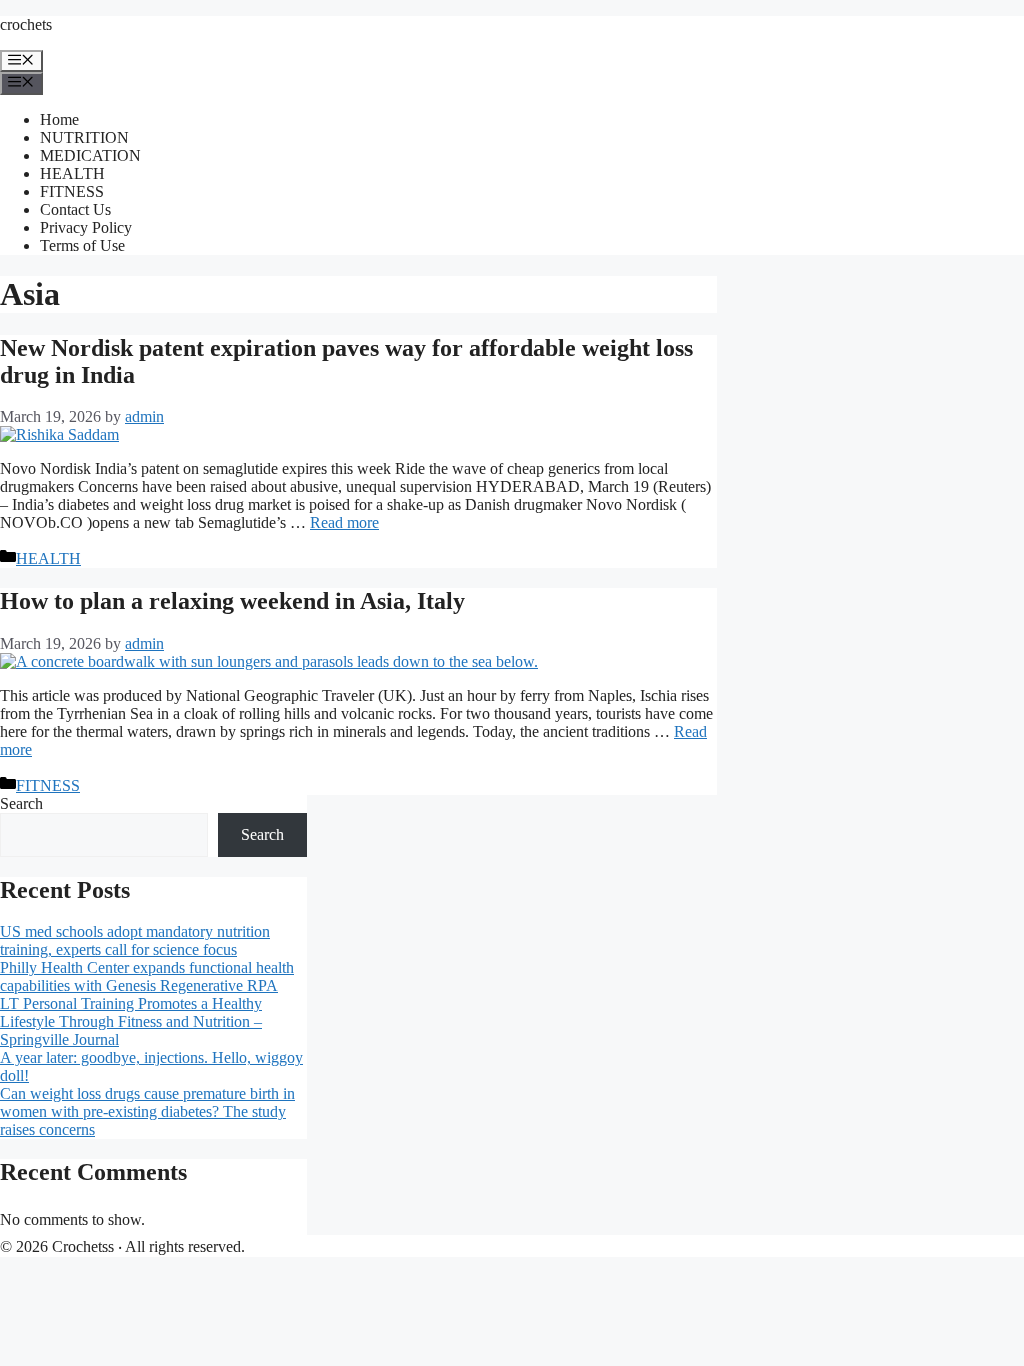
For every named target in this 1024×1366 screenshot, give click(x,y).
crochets (26, 24)
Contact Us (75, 209)
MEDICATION (90, 155)
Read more (344, 522)
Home (59, 119)
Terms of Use (82, 245)
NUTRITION (84, 137)
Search (21, 803)
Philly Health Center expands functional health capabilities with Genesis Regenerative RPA (147, 976)
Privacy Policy (86, 227)
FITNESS (72, 191)
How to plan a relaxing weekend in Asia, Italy (232, 601)
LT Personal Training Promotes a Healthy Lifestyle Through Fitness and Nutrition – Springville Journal (131, 1021)
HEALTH (72, 173)
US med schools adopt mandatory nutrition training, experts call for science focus (135, 940)
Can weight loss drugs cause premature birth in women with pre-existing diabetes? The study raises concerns (147, 1111)
